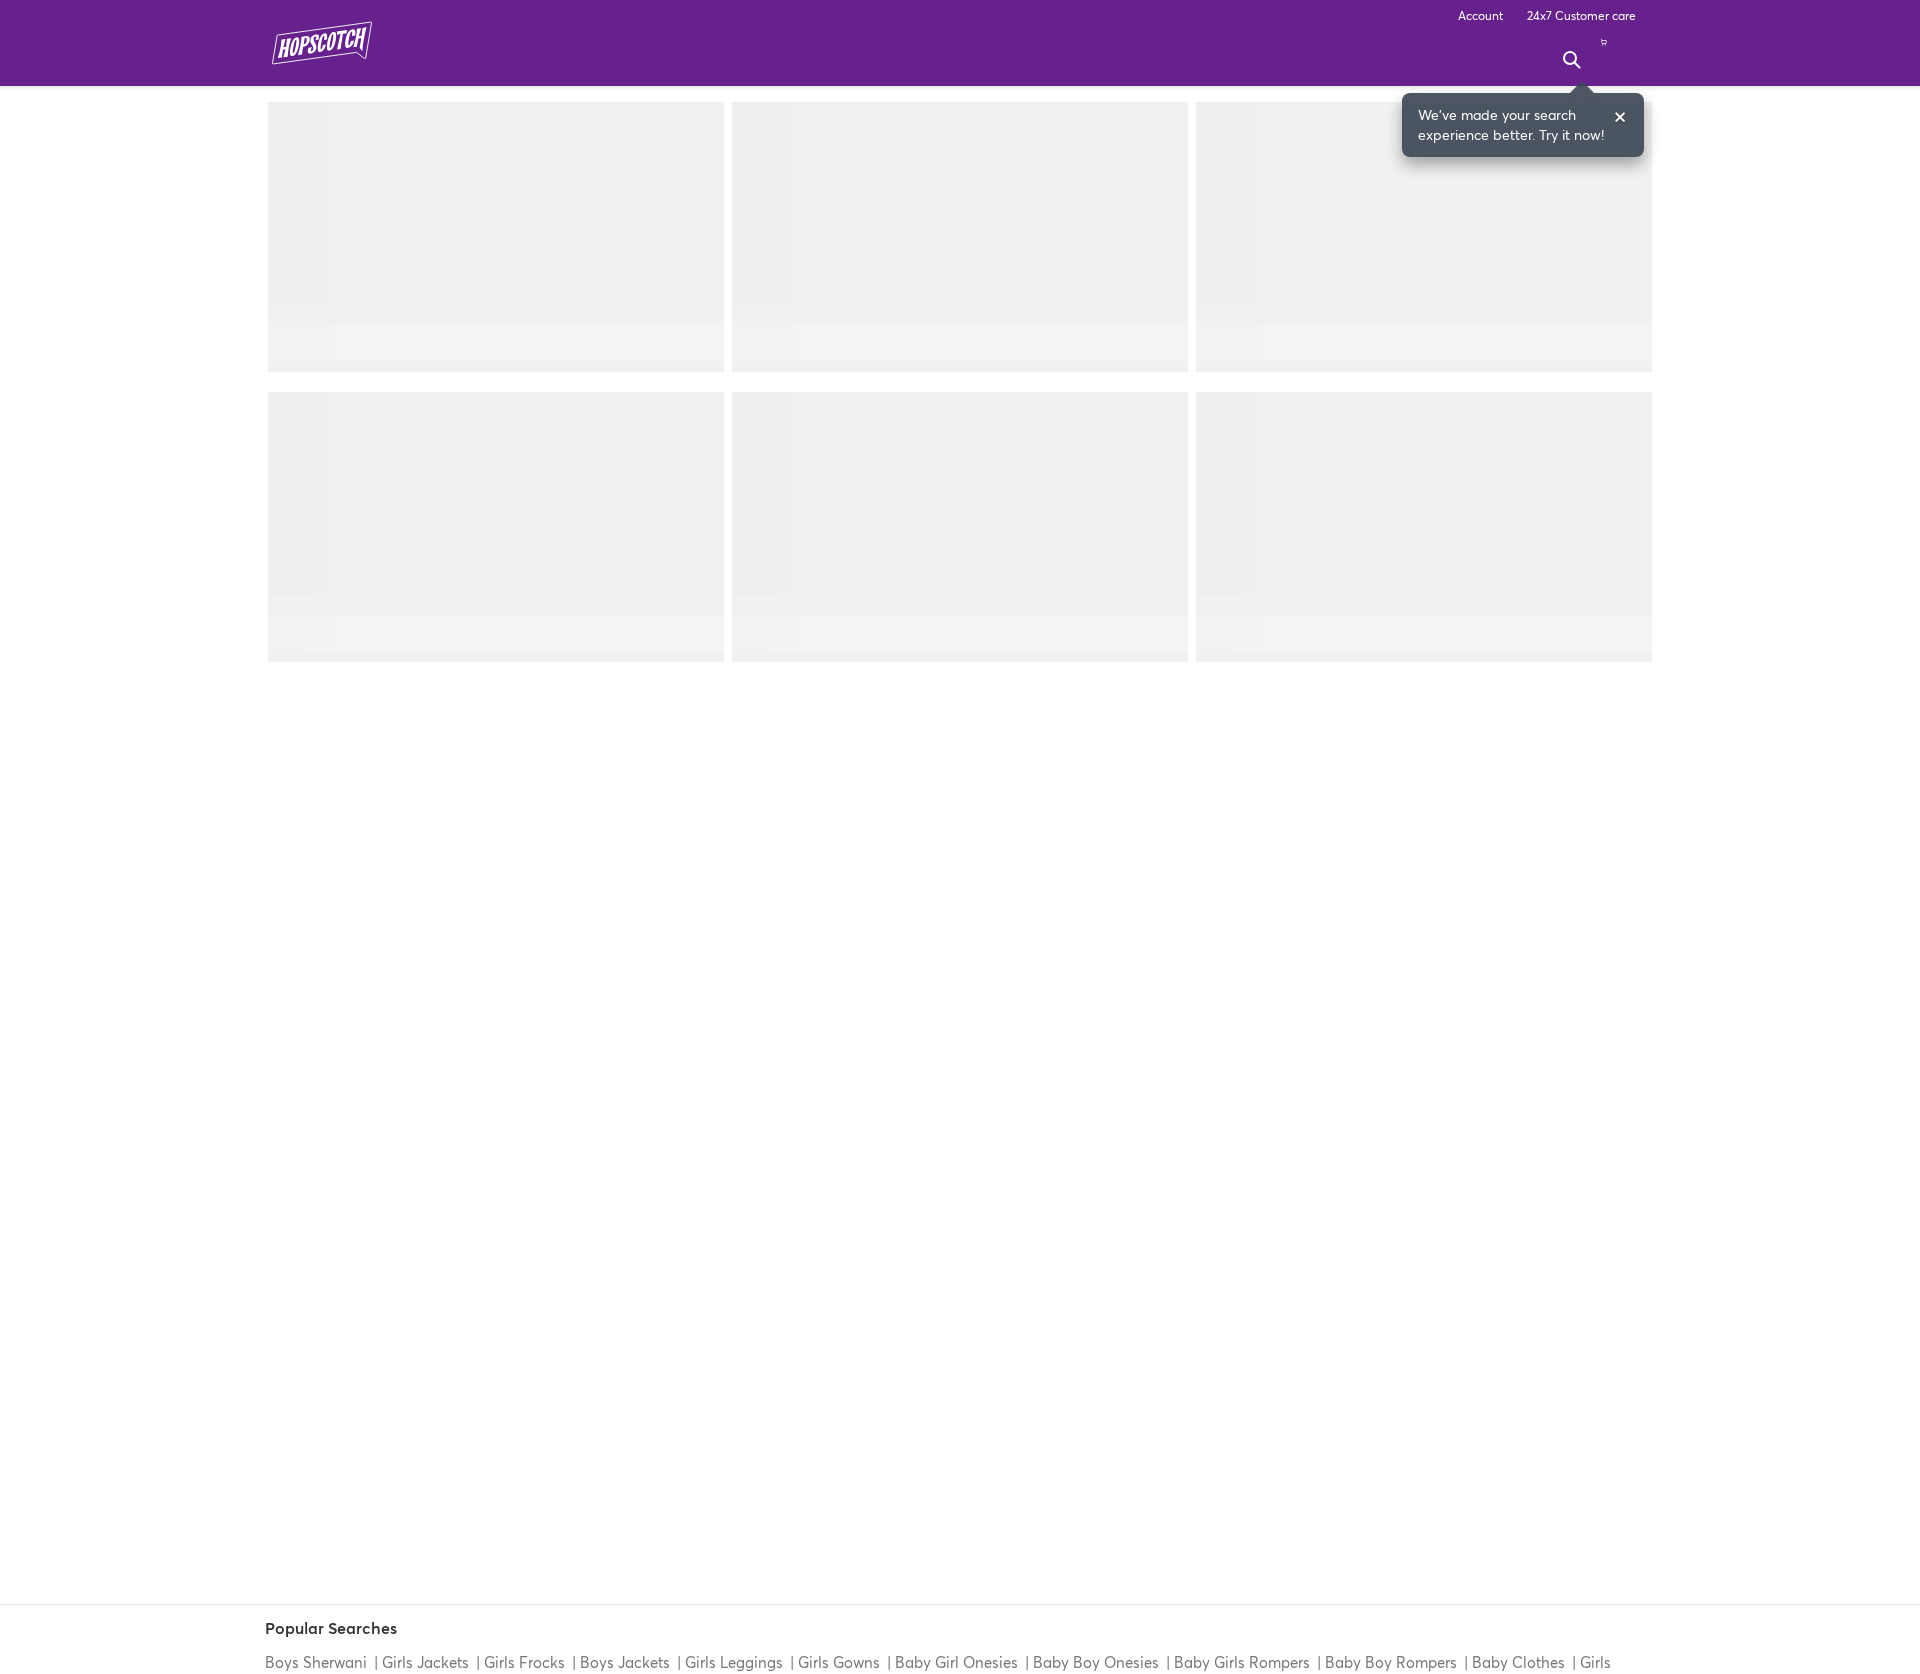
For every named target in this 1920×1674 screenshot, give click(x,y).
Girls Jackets (425, 1662)
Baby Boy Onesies (1096, 1662)
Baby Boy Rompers (1391, 1662)
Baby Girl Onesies (956, 1662)
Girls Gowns (839, 1662)
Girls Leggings (734, 1662)
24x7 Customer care (1581, 15)
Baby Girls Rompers (1242, 1662)
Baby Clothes (1518, 1662)
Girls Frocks (524, 1662)
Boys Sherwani (318, 1662)
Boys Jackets (625, 1662)
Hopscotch (322, 43)
